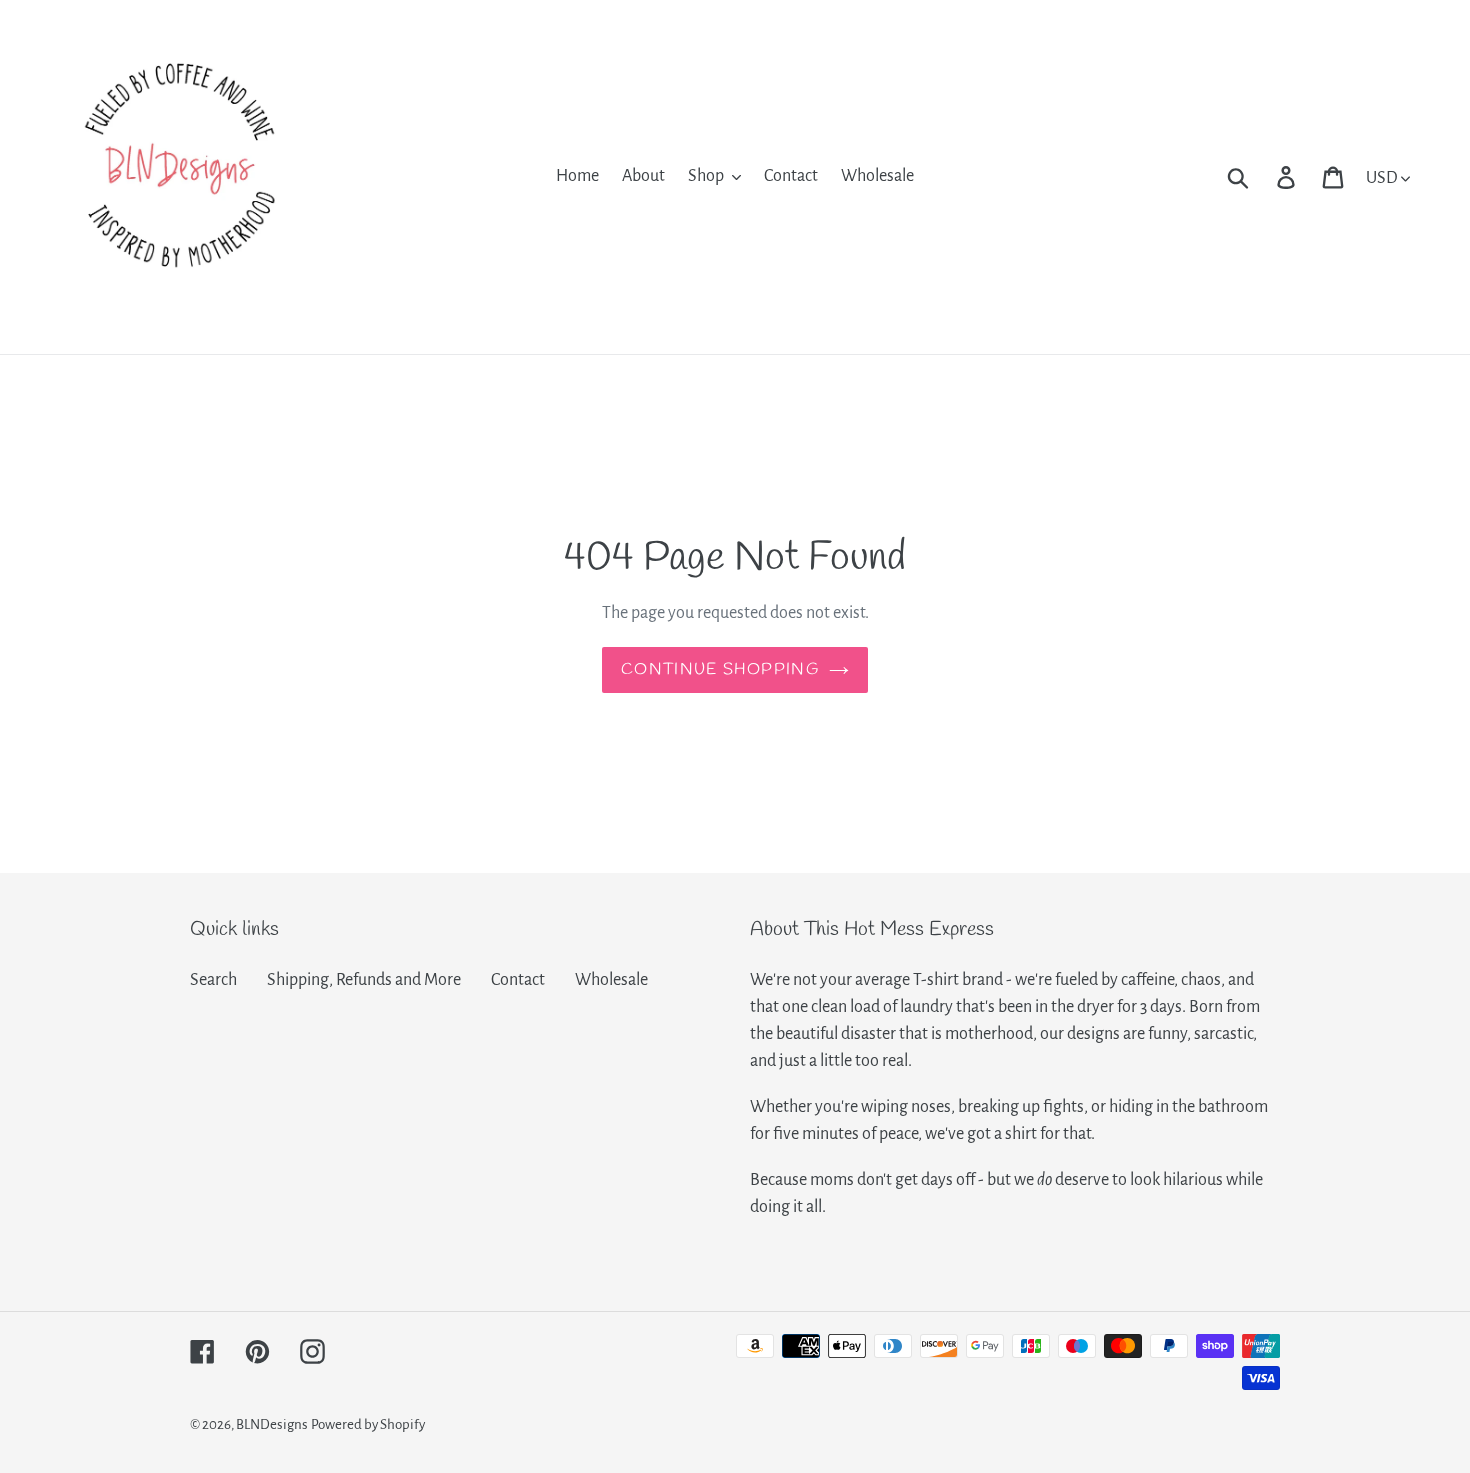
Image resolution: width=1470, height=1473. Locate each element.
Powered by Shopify (368, 1424)
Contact (518, 980)
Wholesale (611, 980)
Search (213, 980)
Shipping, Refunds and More (364, 980)
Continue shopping (720, 669)
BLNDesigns (272, 1424)
